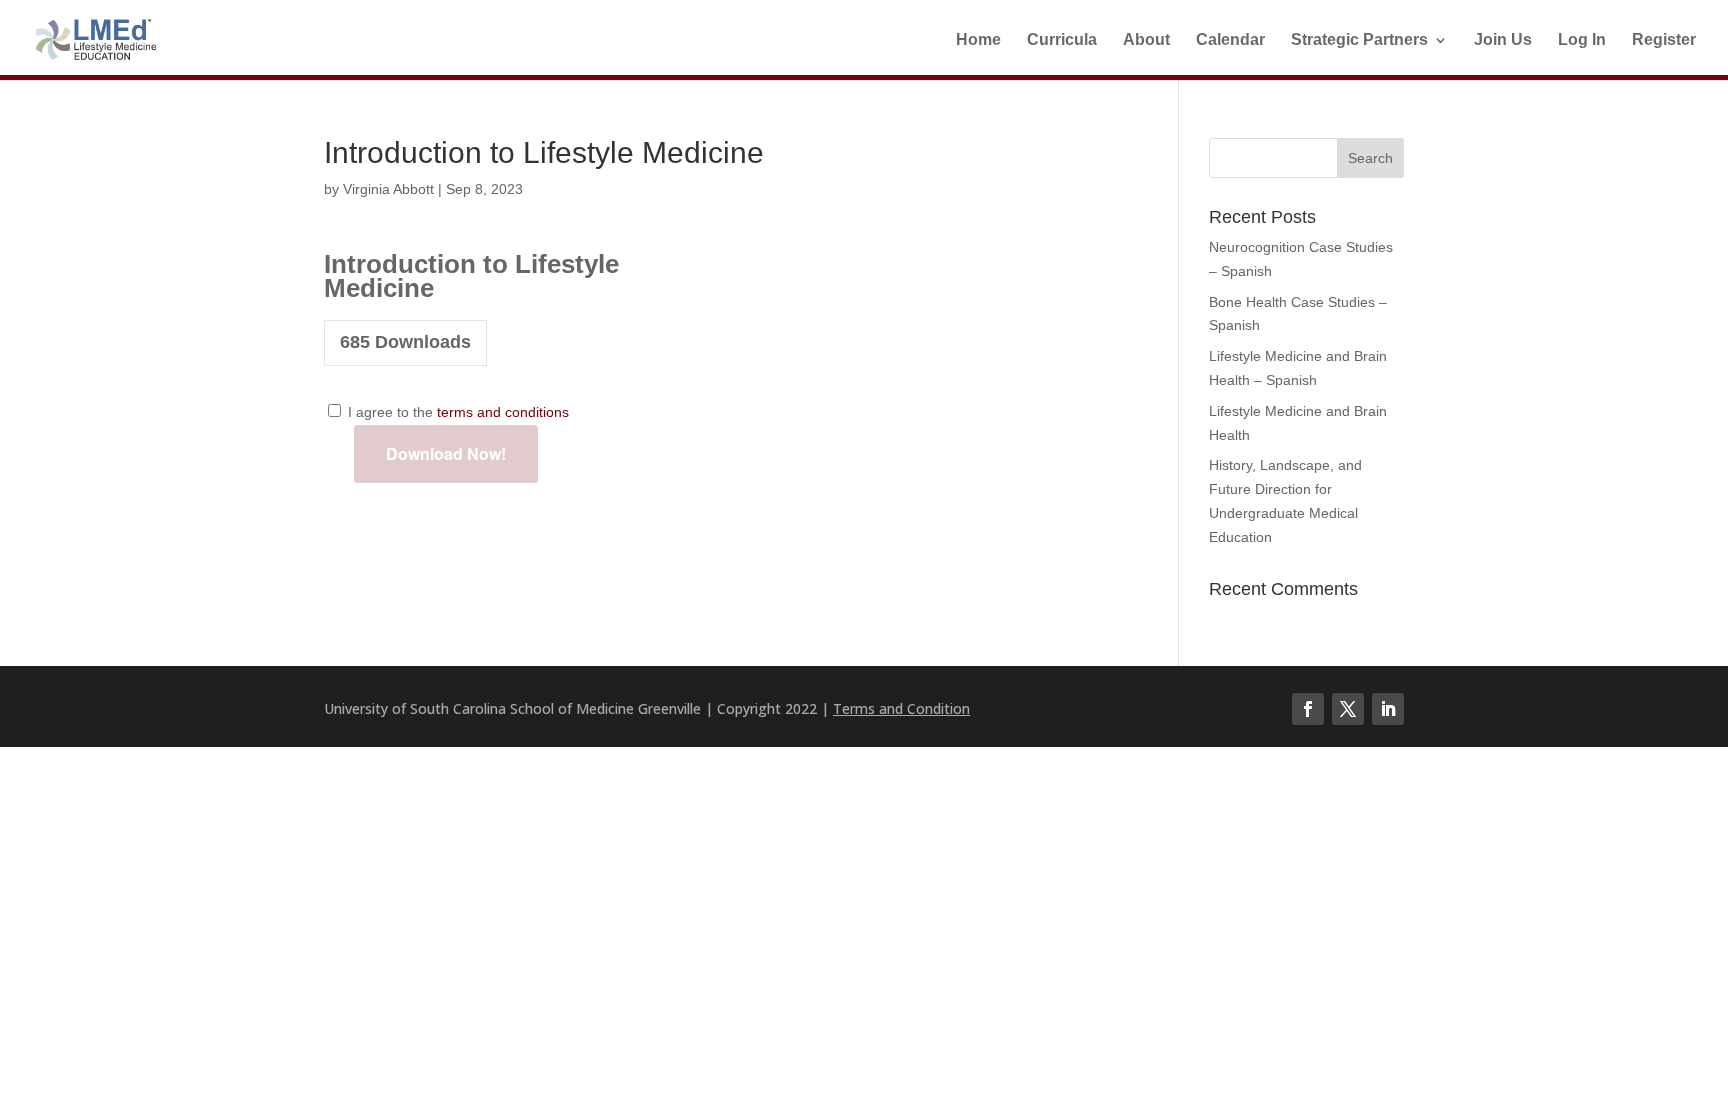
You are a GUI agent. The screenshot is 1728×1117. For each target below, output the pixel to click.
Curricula (1062, 40)
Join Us (1503, 40)
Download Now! (446, 453)
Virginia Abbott (388, 189)
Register (1664, 40)
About (1146, 40)
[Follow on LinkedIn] (1388, 709)
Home (978, 40)
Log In (1582, 40)
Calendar (1230, 40)
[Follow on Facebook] (1308, 709)
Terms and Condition (901, 708)
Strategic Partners (1359, 40)
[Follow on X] (1348, 709)
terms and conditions (503, 412)
